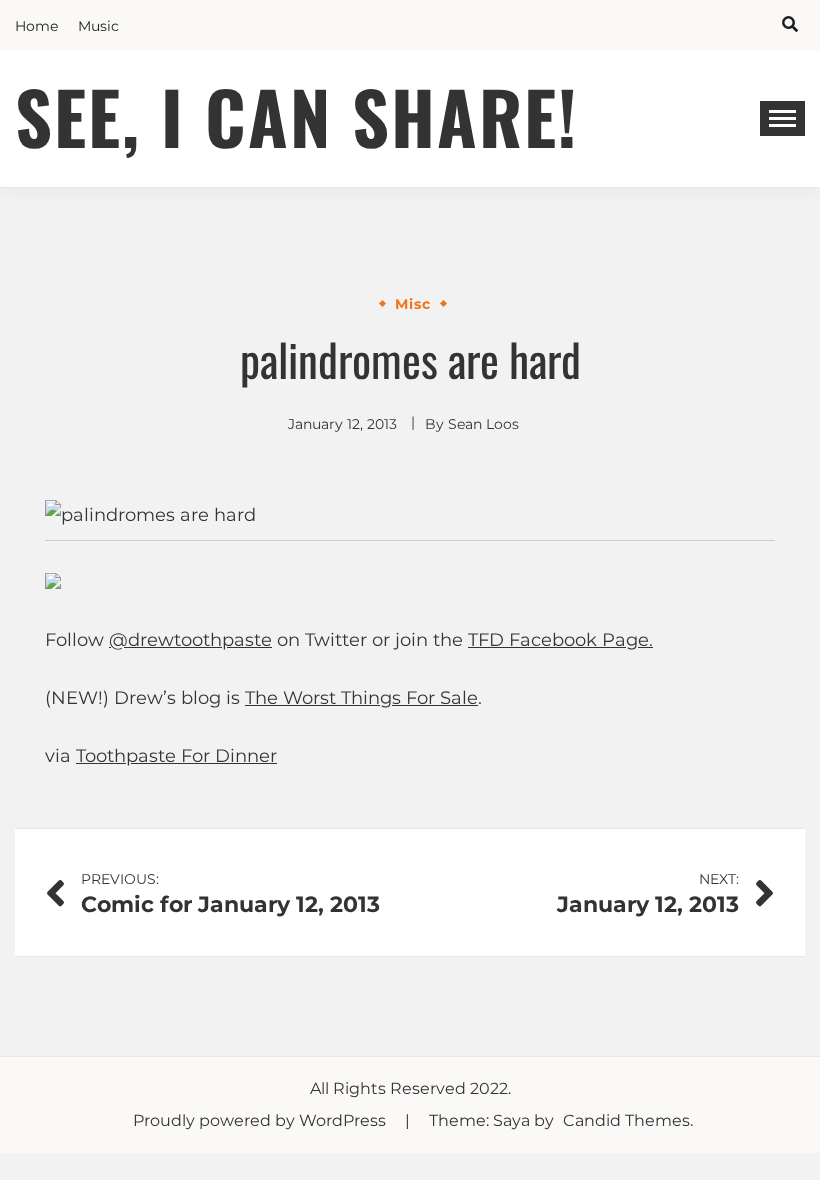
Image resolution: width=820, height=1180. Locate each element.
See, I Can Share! (297, 115)
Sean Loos (483, 424)
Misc (413, 304)
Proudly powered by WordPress (261, 1120)
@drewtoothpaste (190, 640)
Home (36, 26)
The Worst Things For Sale (361, 698)
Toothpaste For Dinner (176, 756)
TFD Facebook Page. (560, 640)
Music (98, 26)
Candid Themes (626, 1120)
